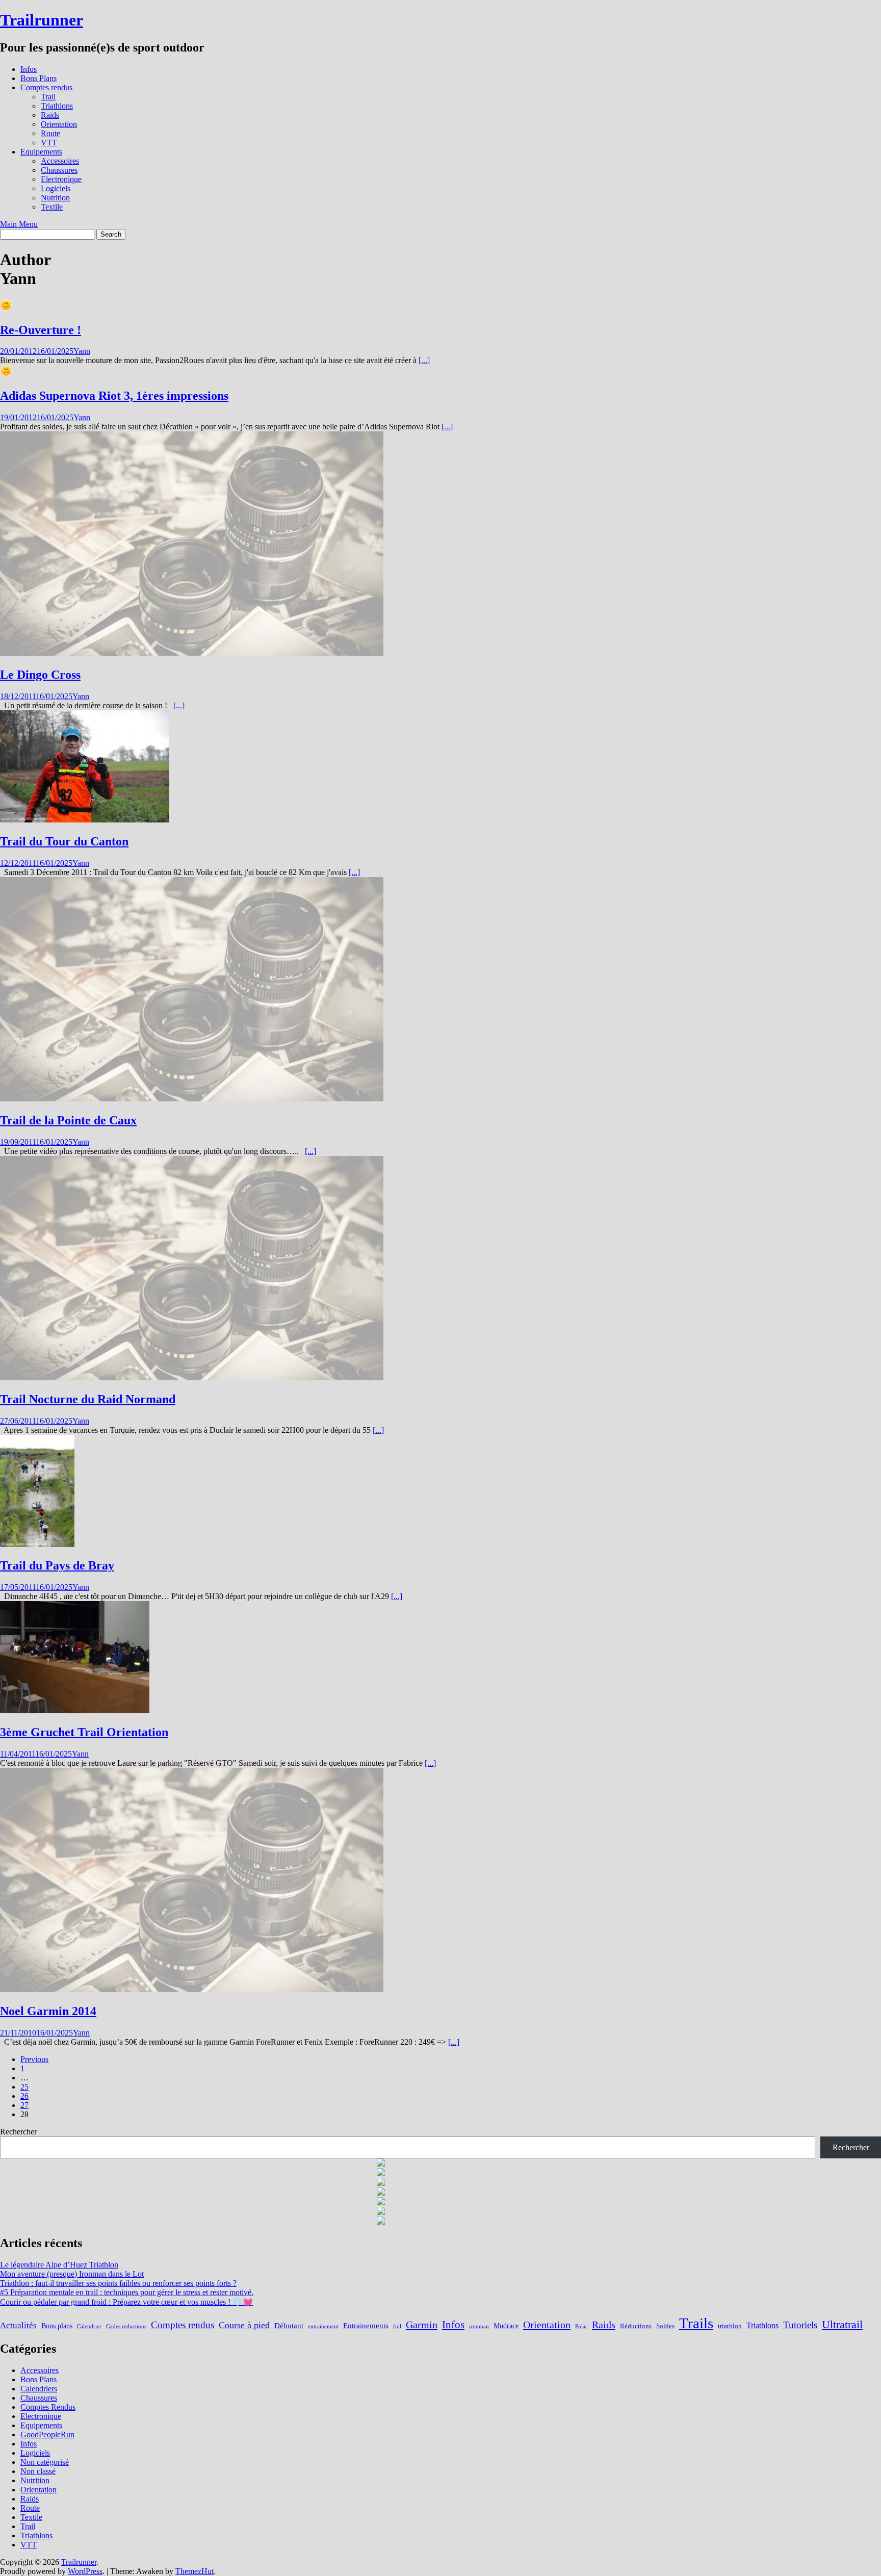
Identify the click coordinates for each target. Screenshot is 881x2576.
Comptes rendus (46, 87)
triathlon (730, 2326)
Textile (52, 207)
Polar (581, 2326)
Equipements (41, 152)
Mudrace (506, 2326)
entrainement (323, 2326)
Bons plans (57, 2326)
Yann (82, 351)
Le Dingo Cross (40, 675)
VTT (49, 143)
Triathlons (57, 106)
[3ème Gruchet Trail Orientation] (75, 1710)
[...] (424, 360)
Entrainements (366, 2325)
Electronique (61, 179)
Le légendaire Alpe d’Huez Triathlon (59, 2265)
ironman (479, 2326)
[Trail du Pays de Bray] (37, 1544)
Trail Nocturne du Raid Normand (88, 1399)
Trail (48, 97)
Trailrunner (42, 20)
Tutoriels (800, 2325)
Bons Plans (38, 78)
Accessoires (60, 161)
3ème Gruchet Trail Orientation (84, 1732)
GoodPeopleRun (47, 2435)
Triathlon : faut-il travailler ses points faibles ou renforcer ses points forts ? (118, 2283)
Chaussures (59, 170)
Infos (29, 69)
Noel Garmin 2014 (48, 2011)
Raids (50, 115)
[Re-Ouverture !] (6, 308)
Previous (34, 2059)
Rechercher (18, 2132)
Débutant (289, 2325)
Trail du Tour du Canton (64, 841)
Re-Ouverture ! (41, 330)
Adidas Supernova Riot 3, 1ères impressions (114, 396)
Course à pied (244, 2325)
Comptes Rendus (48, 2407)
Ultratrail (842, 2324)
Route (50, 133)
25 (24, 2087)
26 (24, 2096)
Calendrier (89, 2326)
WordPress (85, 2571)
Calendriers (39, 2389)
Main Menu (19, 224)
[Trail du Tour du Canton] (85, 820)
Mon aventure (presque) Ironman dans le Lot (72, 2274)
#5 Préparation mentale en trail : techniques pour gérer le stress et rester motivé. (127, 2292)
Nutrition (55, 198)
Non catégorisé (45, 2462)
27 (24, 2105)
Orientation (59, 124)
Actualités (18, 2325)
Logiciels (56, 188)
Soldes (665, 2326)
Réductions (636, 2326)
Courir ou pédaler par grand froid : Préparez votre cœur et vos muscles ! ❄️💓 (126, 2302)
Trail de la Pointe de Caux (68, 1120)
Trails (696, 2323)
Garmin (422, 2325)
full (397, 2326)
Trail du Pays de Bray (57, 1565)
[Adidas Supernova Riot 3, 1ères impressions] (6, 374)
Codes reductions (126, 2326)
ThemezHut (195, 2571)
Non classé (38, 2471)
